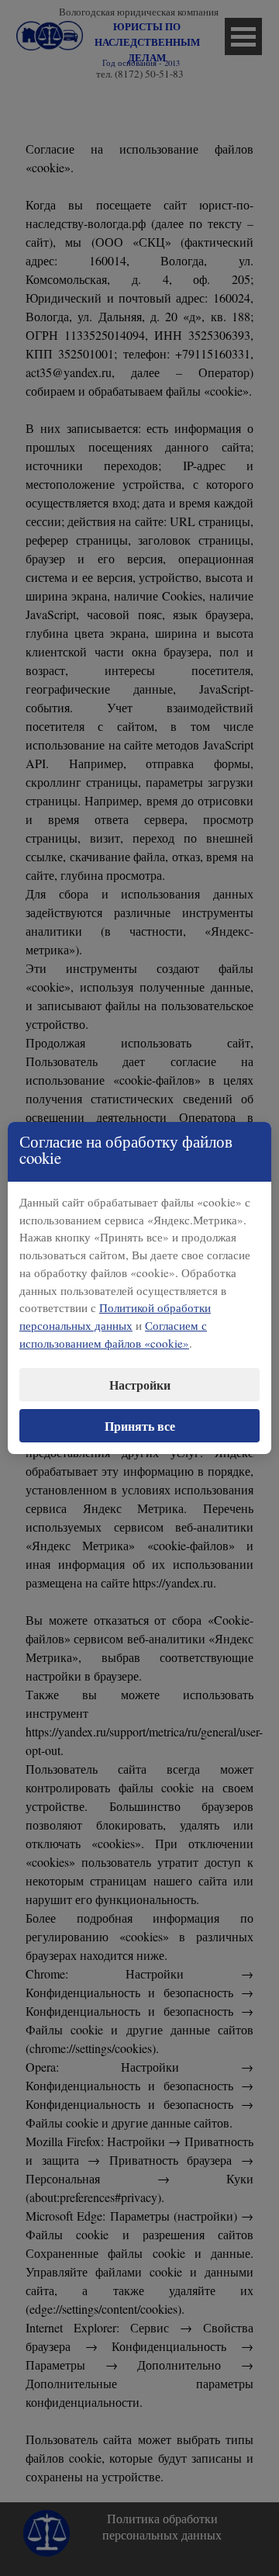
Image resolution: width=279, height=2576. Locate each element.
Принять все (140, 1426)
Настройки (140, 1385)
